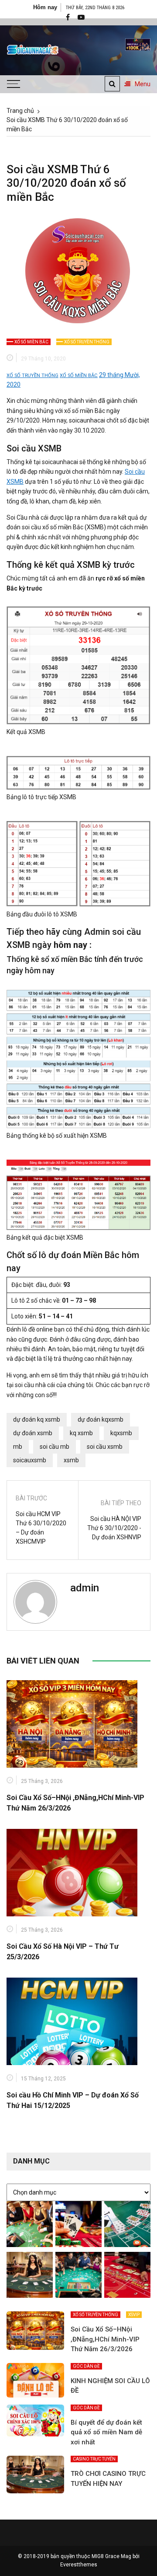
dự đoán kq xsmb (37, 1419)
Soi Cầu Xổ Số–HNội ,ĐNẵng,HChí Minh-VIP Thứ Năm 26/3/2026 (105, 2339)
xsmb (71, 1460)
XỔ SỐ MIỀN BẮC (31, 342)
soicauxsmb (30, 1460)
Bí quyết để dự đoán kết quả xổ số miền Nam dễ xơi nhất (106, 2432)
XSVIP (134, 2315)
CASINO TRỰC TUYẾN (94, 2459)
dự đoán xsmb (33, 1433)
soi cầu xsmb (105, 1447)
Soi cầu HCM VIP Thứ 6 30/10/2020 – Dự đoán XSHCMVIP (41, 1528)
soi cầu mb (55, 1447)
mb (18, 1447)
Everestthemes (79, 2565)
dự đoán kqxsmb (101, 1419)
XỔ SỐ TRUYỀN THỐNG (87, 342)
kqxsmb (121, 1433)
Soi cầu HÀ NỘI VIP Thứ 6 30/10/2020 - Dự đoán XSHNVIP (114, 1528)
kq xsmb (81, 1433)
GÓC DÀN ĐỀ (86, 2366)
